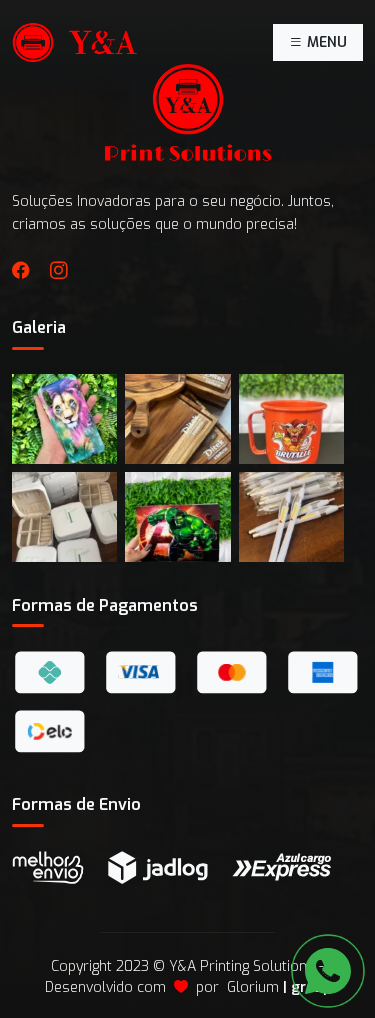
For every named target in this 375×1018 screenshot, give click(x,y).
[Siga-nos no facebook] (21, 272)
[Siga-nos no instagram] (59, 272)
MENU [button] (325, 42)
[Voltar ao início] (74, 43)
